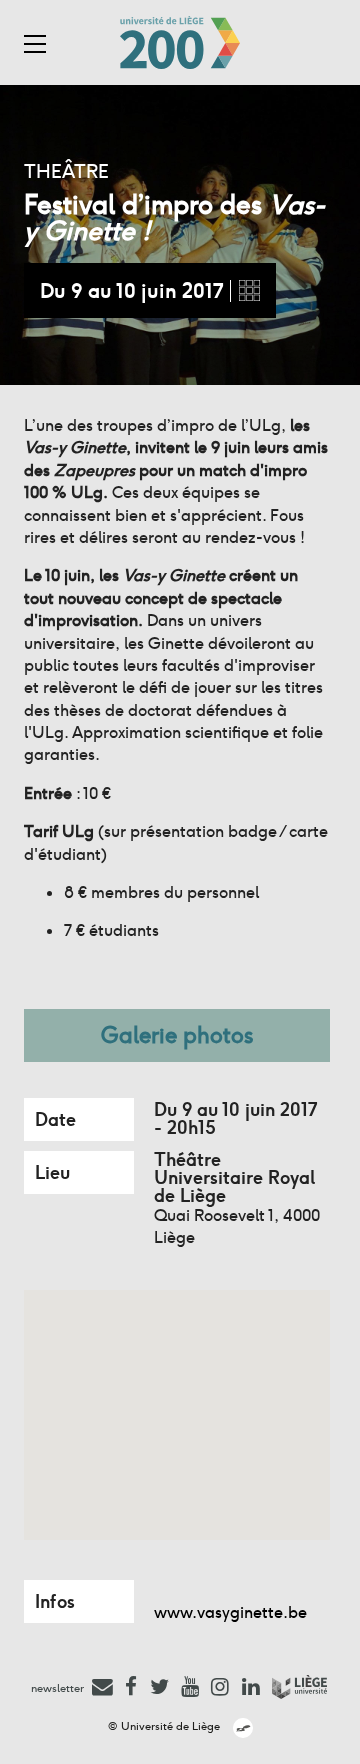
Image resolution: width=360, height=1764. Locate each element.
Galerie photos (177, 1035)
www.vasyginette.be (230, 1612)
